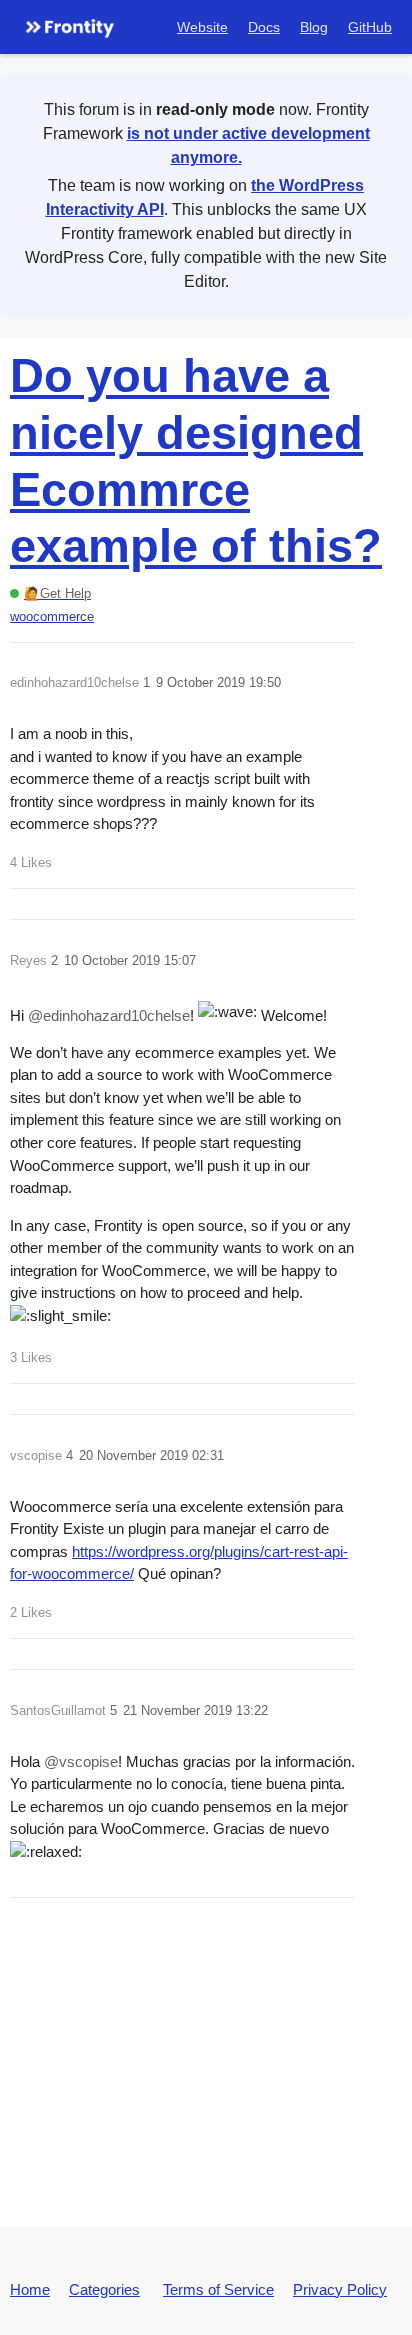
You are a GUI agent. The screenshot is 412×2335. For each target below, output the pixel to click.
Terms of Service (218, 2289)
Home (30, 2289)
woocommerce (52, 616)
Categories (104, 2289)
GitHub (370, 27)
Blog (314, 27)
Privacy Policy (340, 2289)
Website (202, 27)
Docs (264, 27)
